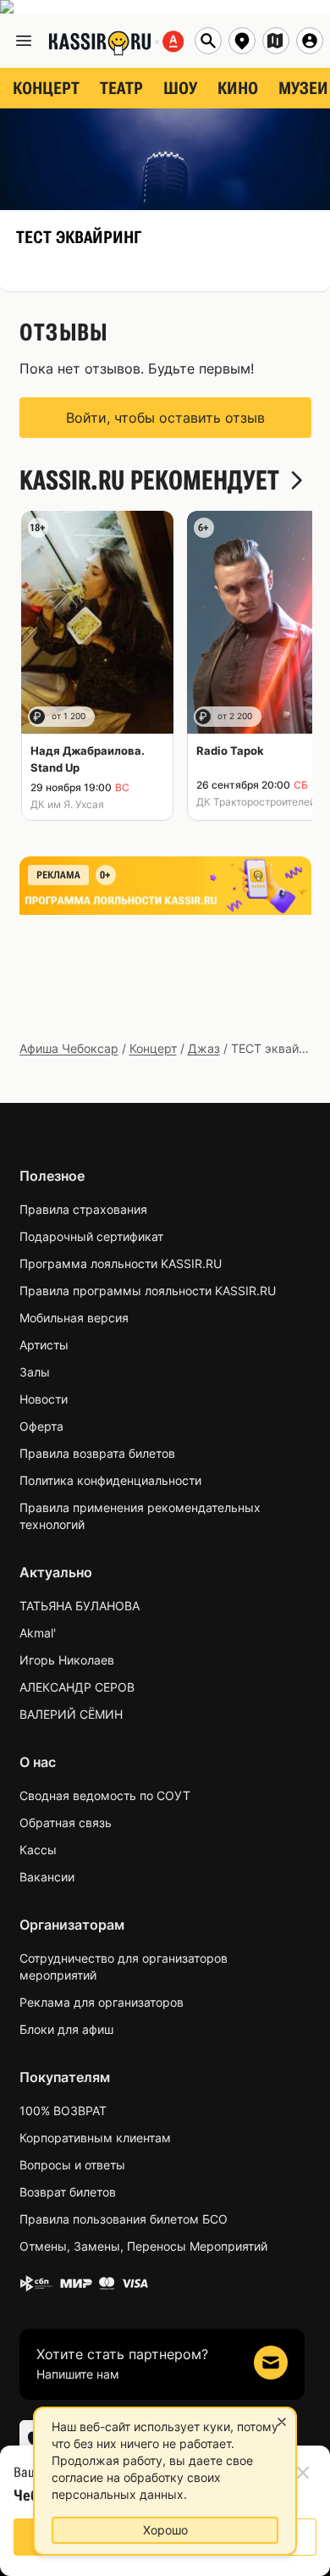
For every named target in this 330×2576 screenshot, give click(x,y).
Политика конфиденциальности (110, 1480)
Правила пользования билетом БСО (124, 2219)
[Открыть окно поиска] (208, 41)
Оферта (41, 1426)
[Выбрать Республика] (276, 41)
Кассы (38, 1850)
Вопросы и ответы (72, 2165)
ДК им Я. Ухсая (67, 804)
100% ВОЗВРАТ (63, 2111)
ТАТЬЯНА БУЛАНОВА (80, 1606)
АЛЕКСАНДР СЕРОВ (77, 1687)
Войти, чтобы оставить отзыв (165, 418)
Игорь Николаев (67, 1660)
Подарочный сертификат (91, 1236)
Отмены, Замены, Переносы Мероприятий (143, 2246)
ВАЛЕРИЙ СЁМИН (71, 1714)
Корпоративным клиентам (95, 2138)
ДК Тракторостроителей (256, 802)
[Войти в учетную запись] (310, 41)
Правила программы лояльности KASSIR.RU (148, 1291)
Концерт (153, 1048)
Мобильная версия (74, 1318)
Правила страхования (83, 1209)
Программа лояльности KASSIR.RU (121, 1263)
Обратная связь (66, 1823)
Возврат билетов (68, 2192)
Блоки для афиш (66, 2029)
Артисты (44, 1345)
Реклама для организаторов (102, 2002)
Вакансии (47, 1877)
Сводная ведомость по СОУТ (105, 1795)
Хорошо (165, 2530)
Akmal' (38, 1633)
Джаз (204, 1048)
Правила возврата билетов (97, 1453)
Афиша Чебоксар (69, 1048)
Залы (35, 1372)
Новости (44, 1399)
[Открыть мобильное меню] (24, 41)
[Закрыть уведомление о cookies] (282, 2422)
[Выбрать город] (242, 41)
